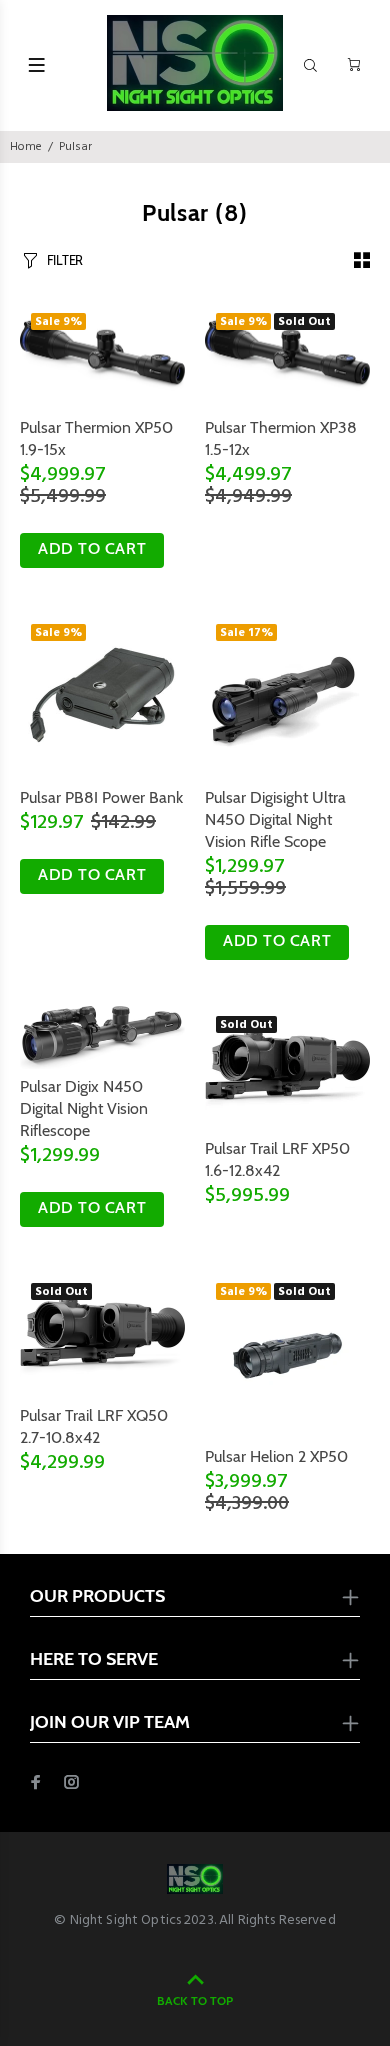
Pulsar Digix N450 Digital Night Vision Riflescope (84, 1108)
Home (26, 147)
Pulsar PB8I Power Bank (101, 797)
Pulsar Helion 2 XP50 (276, 1456)
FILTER (65, 260)
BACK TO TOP (195, 2000)
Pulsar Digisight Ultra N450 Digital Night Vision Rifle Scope (275, 819)
